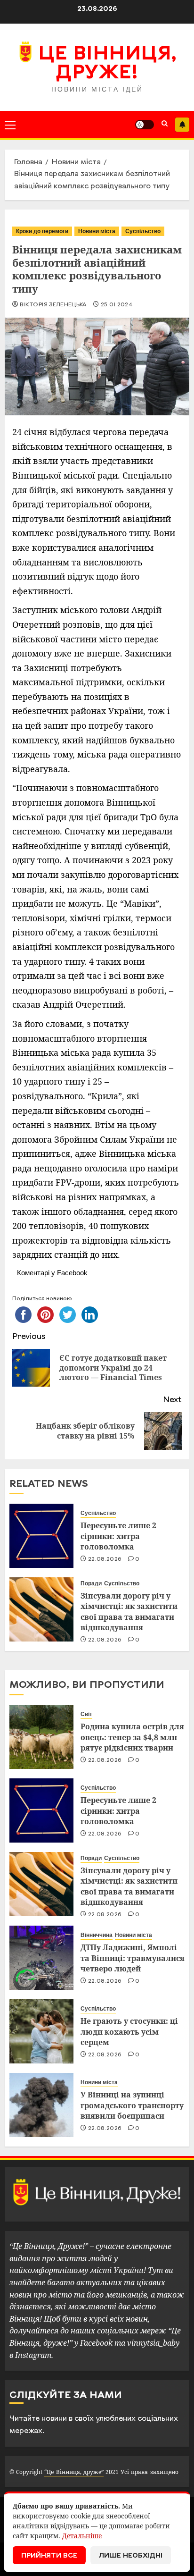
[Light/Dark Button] (145, 125)
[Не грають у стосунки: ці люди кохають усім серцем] (41, 2031)
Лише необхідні (131, 2556)
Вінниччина (97, 1935)
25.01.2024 (117, 305)
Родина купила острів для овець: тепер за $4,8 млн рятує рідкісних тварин (132, 1737)
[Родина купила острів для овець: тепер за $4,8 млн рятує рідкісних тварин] (41, 1737)
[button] (10, 125)
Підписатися (182, 125)
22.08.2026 (105, 1559)
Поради (91, 1583)
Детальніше (82, 2536)
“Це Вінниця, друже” (74, 2472)
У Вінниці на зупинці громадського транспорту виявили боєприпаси (132, 2105)
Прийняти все (49, 2556)
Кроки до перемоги (42, 231)
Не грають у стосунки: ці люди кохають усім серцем (129, 2032)
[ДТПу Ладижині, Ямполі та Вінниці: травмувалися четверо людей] (41, 1958)
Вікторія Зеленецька (53, 305)
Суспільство (143, 231)
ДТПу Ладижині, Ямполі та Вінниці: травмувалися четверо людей (133, 1958)
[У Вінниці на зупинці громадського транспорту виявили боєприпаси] (41, 2105)
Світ (86, 1714)
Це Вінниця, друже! (107, 64)
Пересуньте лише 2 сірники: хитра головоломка (118, 1536)
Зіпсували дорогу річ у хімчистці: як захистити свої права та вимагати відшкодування (129, 1612)
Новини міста (97, 231)
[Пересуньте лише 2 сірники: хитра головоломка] (41, 1536)
